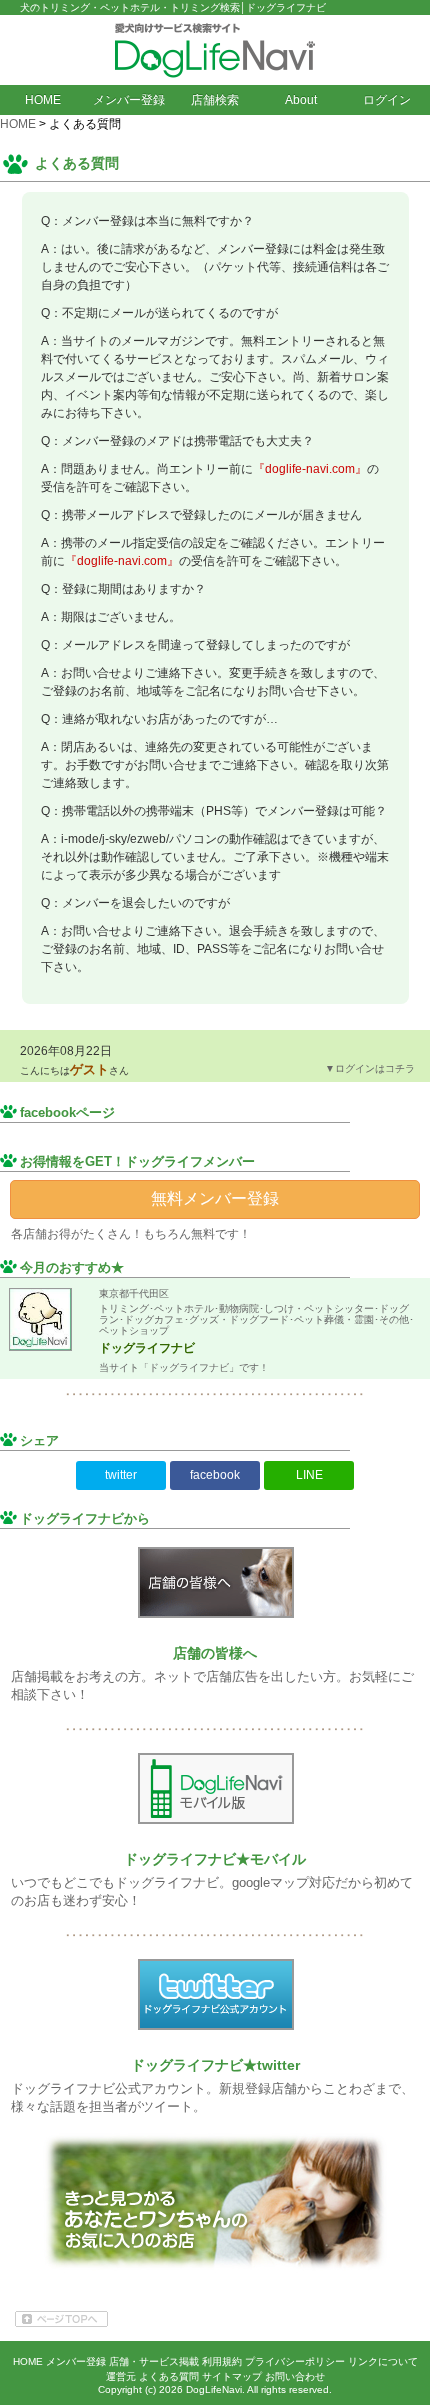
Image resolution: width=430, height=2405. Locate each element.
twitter (121, 1475)
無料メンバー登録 (215, 1198)
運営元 (121, 2376)
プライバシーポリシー (295, 2361)
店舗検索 (215, 100)
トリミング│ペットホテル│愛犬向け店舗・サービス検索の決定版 (215, 50)
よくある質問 (169, 2376)
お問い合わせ (295, 2376)
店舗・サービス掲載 (154, 2361)
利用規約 (222, 2361)
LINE (309, 1475)
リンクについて (383, 2361)
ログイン (387, 100)
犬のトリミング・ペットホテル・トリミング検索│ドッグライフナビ (173, 7)
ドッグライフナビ (147, 1348)
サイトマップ (232, 2376)
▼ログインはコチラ (370, 1068)
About (301, 100)
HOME (43, 100)
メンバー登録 (129, 100)
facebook (215, 1475)
